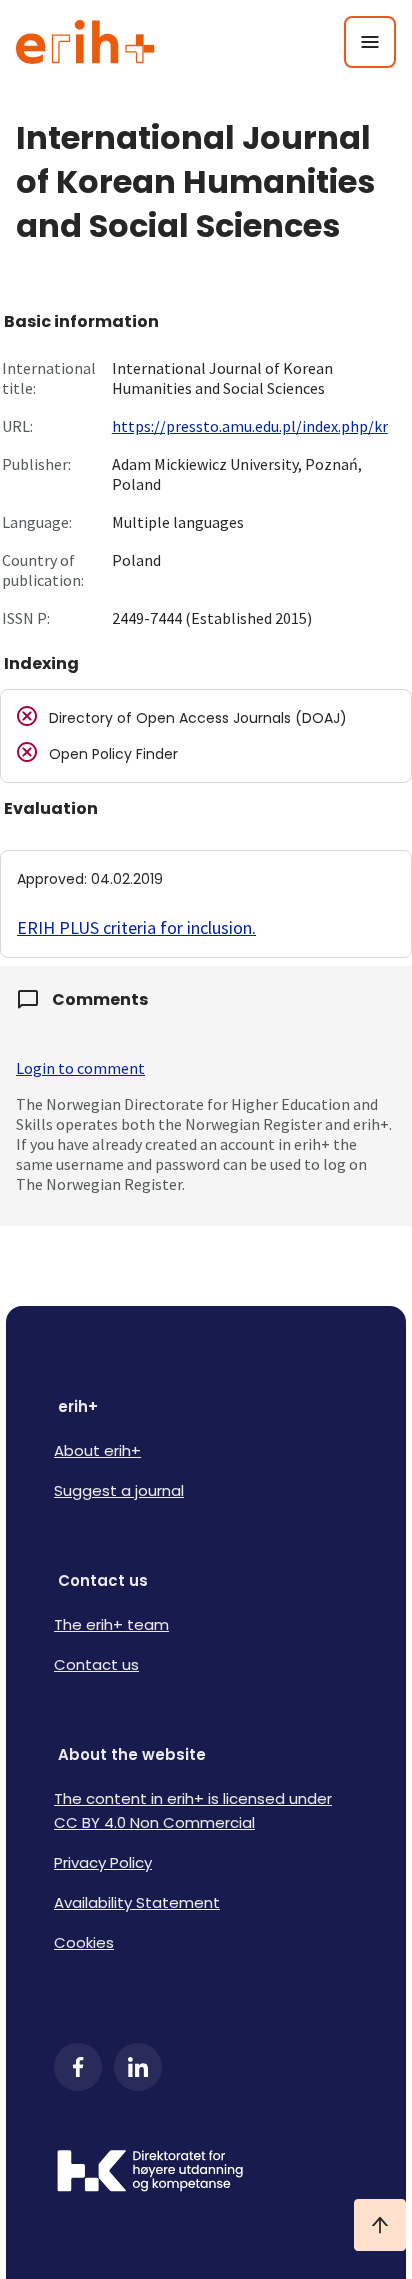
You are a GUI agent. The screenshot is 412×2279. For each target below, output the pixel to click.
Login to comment (80, 1068)
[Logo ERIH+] (85, 42)
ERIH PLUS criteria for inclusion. (136, 927)
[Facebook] (78, 2067)
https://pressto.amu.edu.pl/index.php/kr (250, 426)
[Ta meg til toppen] (380, 2225)
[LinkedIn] (138, 2067)
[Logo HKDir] (206, 2173)
